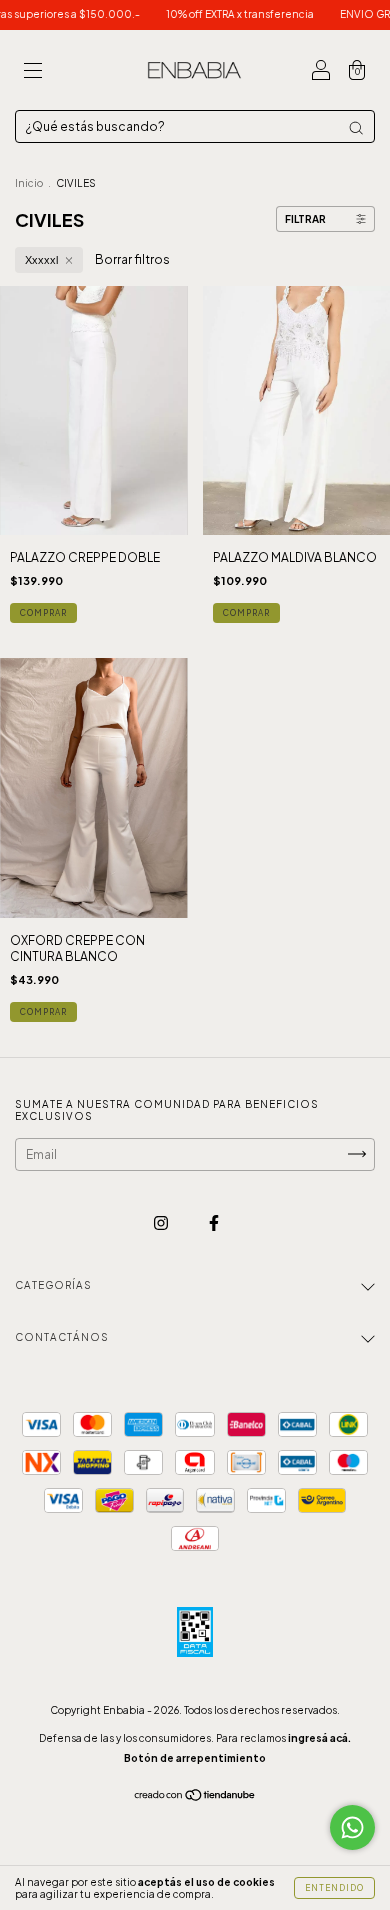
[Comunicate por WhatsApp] (352, 1827)
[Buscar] (356, 128)
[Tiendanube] (195, 1797)
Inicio (29, 183)
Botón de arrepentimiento (195, 1758)
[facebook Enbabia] (214, 1222)
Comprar (43, 613)
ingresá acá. (319, 1738)
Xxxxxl (41, 260)
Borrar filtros (132, 259)
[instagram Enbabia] (162, 1222)
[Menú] (33, 72)
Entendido (334, 1888)
